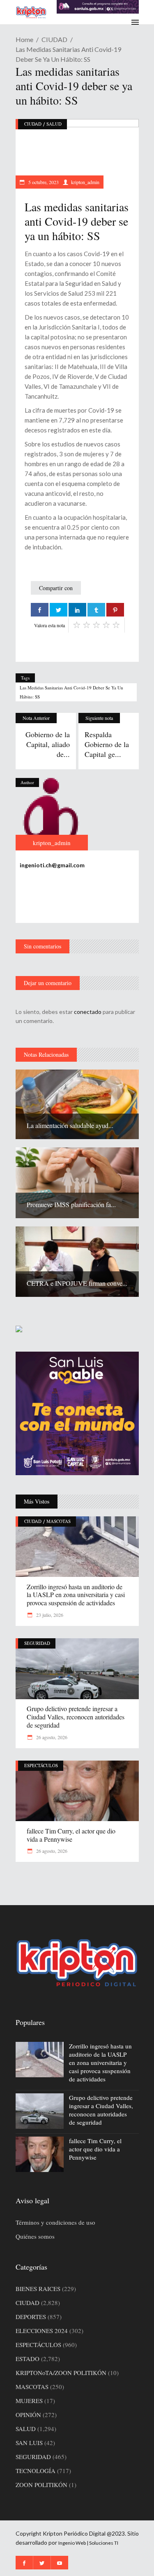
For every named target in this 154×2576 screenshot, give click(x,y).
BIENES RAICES (38, 2289)
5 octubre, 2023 (43, 182)
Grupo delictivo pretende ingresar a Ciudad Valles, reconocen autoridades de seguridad (76, 1717)
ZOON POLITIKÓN (41, 2485)
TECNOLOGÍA (36, 2471)
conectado (88, 1012)
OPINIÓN (28, 2415)
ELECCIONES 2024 (42, 2331)
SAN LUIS (29, 2443)
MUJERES (29, 2401)
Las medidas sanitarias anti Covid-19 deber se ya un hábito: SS (71, 692)
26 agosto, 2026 (51, 1737)
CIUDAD (54, 39)
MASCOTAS (59, 1521)
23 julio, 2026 (49, 1615)
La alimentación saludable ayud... (70, 1125)
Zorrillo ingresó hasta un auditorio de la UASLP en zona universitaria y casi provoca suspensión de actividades (76, 1595)
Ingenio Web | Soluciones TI (88, 2543)
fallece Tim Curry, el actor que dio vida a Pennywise (71, 1835)
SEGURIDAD (37, 1643)
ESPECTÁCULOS (41, 1765)
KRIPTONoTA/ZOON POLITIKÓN (61, 2373)
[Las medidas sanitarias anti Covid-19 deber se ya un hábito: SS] (52, 814)
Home (24, 39)
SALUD (54, 124)
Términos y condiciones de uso (55, 2222)
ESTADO (28, 2359)
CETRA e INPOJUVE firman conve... (77, 1283)
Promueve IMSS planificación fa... (71, 1204)
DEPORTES (31, 2317)
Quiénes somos (35, 2236)
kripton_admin (85, 182)
